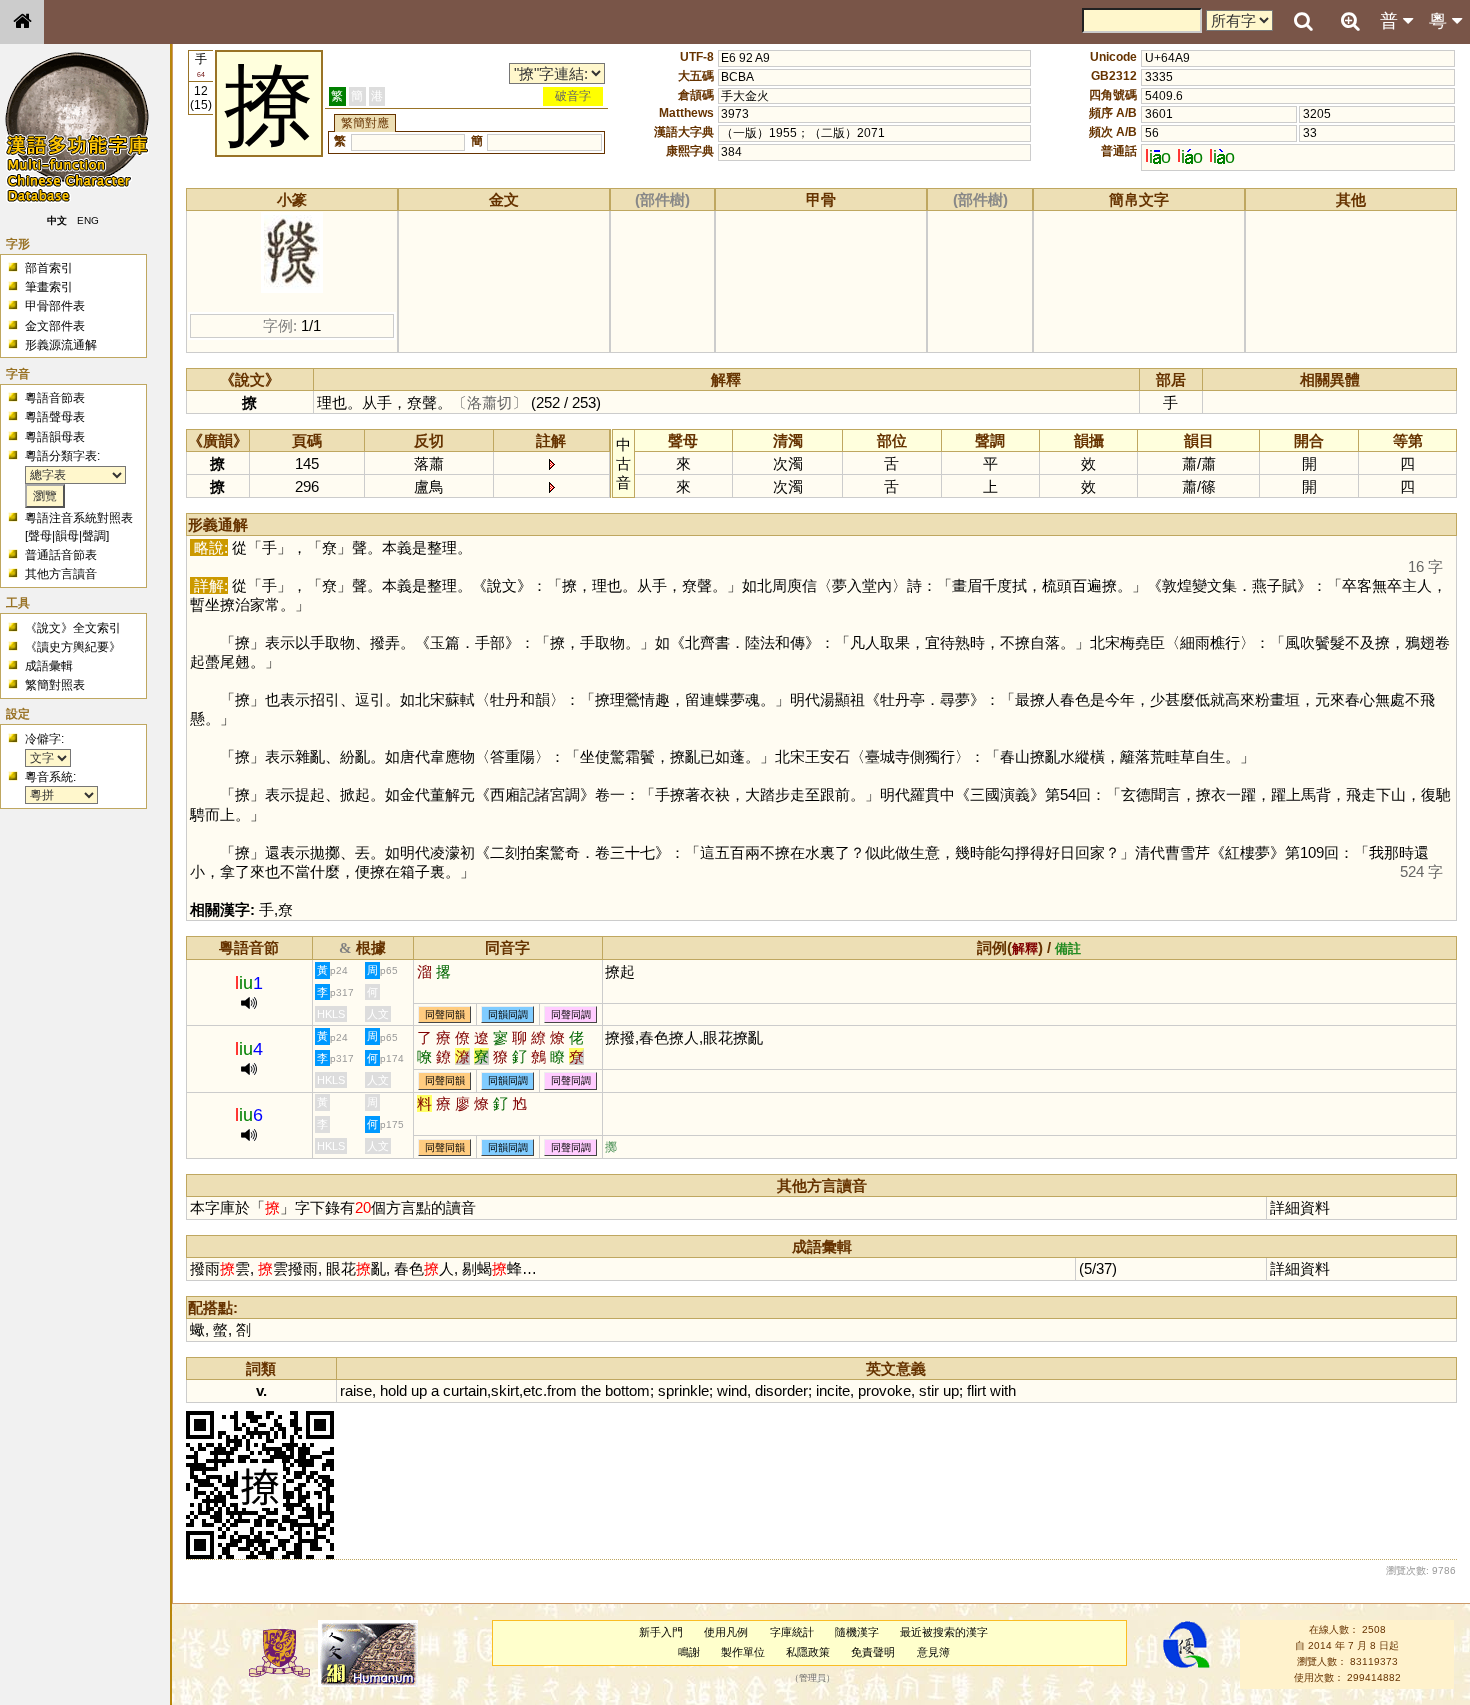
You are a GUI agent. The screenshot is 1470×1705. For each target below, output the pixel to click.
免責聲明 (873, 1652)
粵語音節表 (55, 398)
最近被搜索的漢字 (944, 1632)
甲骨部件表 (55, 306)
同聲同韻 (445, 1014)
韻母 (67, 536)
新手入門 (661, 1632)
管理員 (812, 1678)
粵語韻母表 (55, 437)
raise (356, 1390)
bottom (627, 1390)
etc (533, 1390)
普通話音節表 (61, 555)
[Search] (1303, 22)
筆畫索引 (49, 287)
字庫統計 (792, 1632)
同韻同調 (508, 1014)
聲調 (94, 536)
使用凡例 (726, 1632)
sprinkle (683, 1390)
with (1003, 1390)
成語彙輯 (49, 666)
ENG (88, 220)
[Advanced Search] (1350, 21)
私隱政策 (808, 1652)
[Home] (22, 22)
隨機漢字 (857, 1632)
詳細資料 (1300, 1207)
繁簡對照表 (55, 685)
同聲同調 (571, 1014)
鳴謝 (689, 1652)
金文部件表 (55, 326)
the (591, 1390)
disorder (781, 1390)
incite (833, 1390)
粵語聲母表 (55, 417)
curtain (465, 1390)
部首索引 (49, 268)
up (419, 1390)
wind (732, 1390)
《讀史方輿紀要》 (73, 647)
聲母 (40, 536)
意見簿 (933, 1652)
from (562, 1390)
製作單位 (743, 1652)
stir (929, 1390)
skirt (505, 1390)
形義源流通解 (61, 345)
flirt (976, 1390)
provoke (884, 1390)
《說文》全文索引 (73, 628)
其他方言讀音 (61, 574)
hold (393, 1390)
